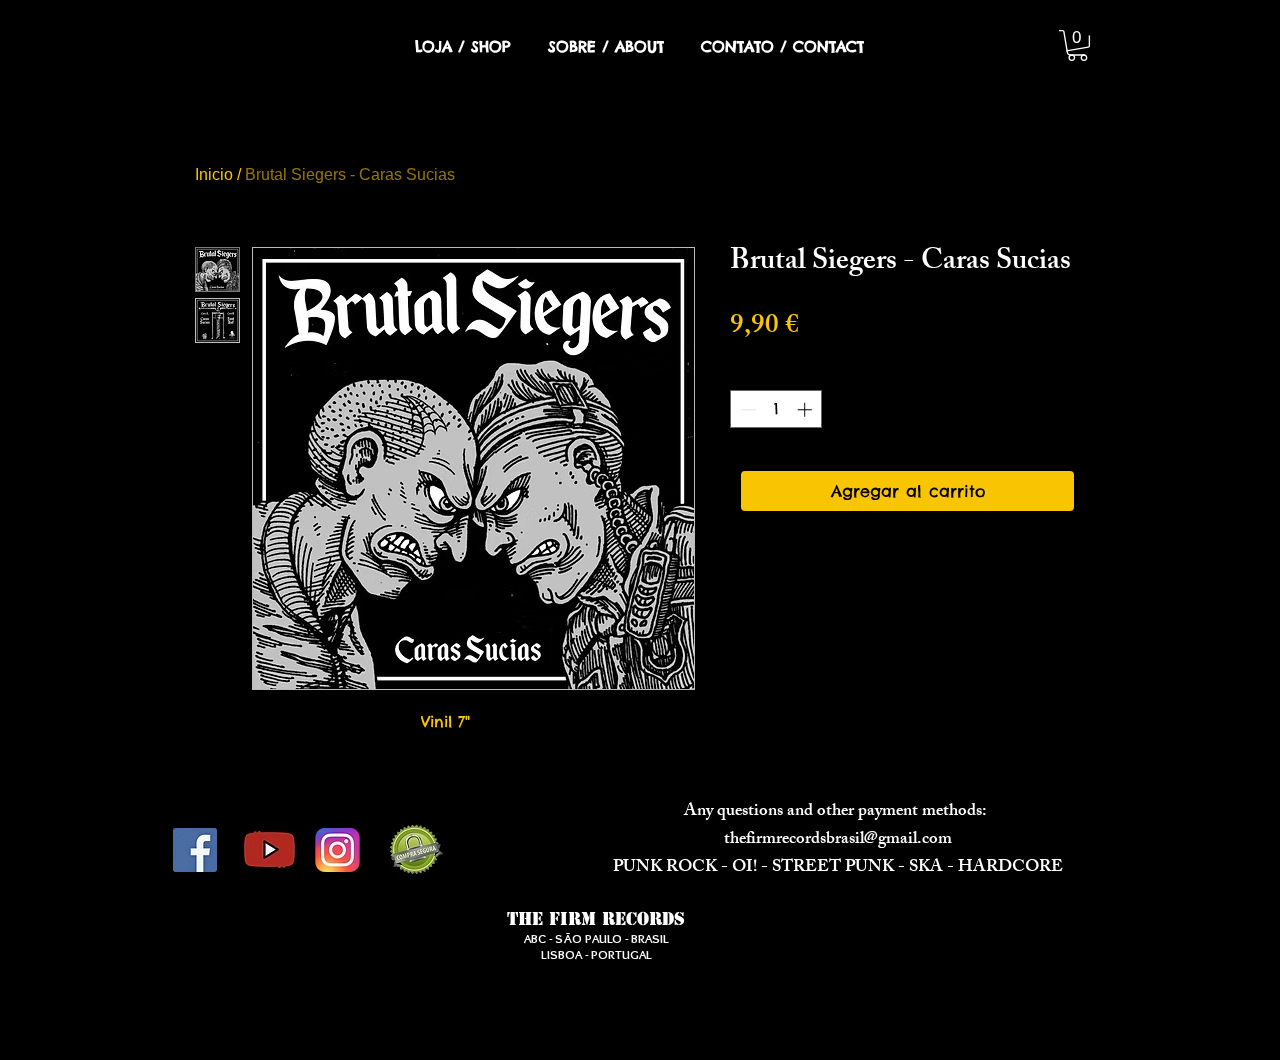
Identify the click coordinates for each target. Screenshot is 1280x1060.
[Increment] (806, 409)
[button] (1077, 45)
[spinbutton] (776, 409)
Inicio (214, 174)
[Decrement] (746, 409)
